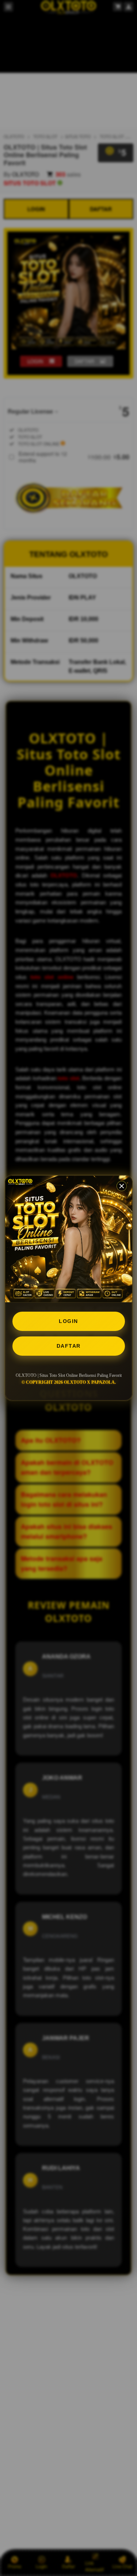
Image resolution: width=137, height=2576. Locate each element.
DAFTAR (69, 1346)
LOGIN (68, 1321)
